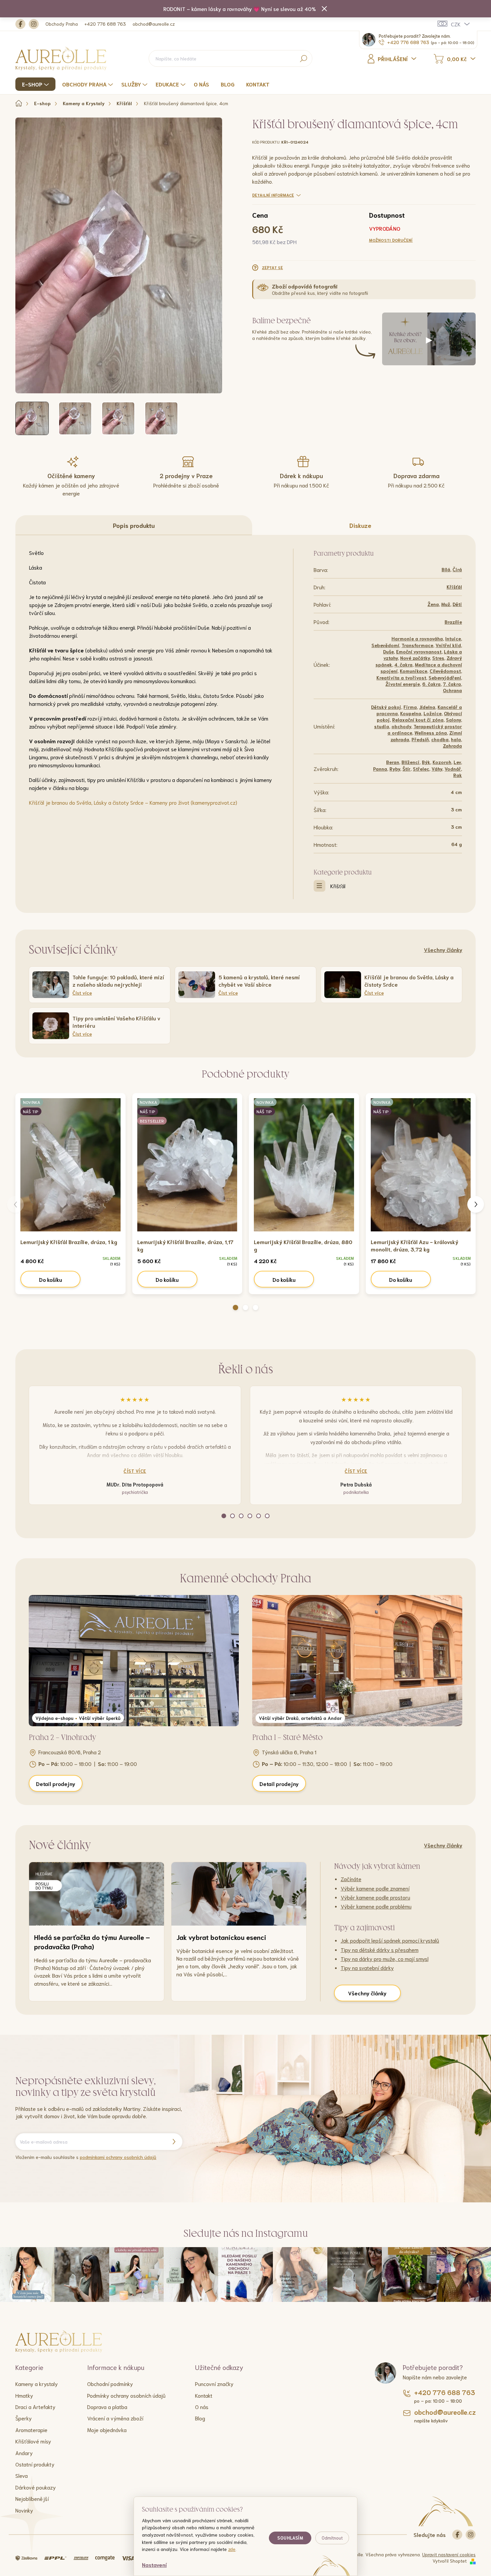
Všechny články (443, 949)
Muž (446, 604)
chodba (440, 739)
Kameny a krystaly (37, 2384)
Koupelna (411, 713)
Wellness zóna (431, 733)
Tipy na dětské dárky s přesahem (380, 1949)
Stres (438, 658)
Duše (388, 651)
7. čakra (452, 684)
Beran (393, 762)
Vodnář (453, 769)
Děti (457, 604)
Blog (200, 2418)
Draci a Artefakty (35, 2407)
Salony (453, 720)
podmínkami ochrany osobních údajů (118, 2157)
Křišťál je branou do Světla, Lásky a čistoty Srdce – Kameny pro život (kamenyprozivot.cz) (133, 802)
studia (382, 726)
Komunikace (414, 671)
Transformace (417, 645)
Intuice (453, 638)
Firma (410, 707)
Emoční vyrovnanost (419, 651)
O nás (202, 2407)
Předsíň (420, 739)
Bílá (446, 569)
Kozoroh (442, 762)
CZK (456, 24)
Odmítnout (332, 2538)
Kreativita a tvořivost (401, 677)
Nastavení (154, 2564)
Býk (426, 762)
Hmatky (24, 2395)
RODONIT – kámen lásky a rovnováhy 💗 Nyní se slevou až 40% (240, 9)
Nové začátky (415, 658)
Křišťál (454, 587)
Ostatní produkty (35, 2464)
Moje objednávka (107, 2430)
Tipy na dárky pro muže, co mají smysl (385, 1958)
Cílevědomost (445, 671)
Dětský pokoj (386, 707)
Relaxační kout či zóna (418, 720)
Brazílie (453, 622)
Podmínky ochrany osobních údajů (126, 2395)
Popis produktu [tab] (134, 525)
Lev (457, 762)
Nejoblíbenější (32, 2498)
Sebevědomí (385, 645)
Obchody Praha (62, 24)
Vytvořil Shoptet (450, 2561)
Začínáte (351, 1879)
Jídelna (427, 707)
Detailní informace (273, 195)
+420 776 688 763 (105, 24)
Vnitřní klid (448, 645)
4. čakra (403, 664)
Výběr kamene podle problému (376, 1906)
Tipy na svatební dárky (367, 1967)
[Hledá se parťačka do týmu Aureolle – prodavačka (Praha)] (97, 1894)
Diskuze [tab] (360, 525)
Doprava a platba (107, 2407)
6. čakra (431, 684)
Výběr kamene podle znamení (375, 1888)
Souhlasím (290, 2538)
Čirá (457, 569)
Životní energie (403, 684)
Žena (433, 604)
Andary (24, 2453)
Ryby (395, 769)
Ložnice (433, 713)
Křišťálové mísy (33, 2441)
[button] (235, 1308)
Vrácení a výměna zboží (115, 2418)
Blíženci (411, 762)
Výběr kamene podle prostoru (375, 1897)
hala (456, 739)
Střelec (421, 769)
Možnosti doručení (391, 240)
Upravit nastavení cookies (449, 2554)
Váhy (437, 769)
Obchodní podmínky (110, 2384)
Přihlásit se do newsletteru (174, 2142)
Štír (406, 769)
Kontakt (204, 2395)
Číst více (135, 1471)
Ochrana (452, 690)
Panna (380, 769)
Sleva (22, 2475)
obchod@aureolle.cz (154, 24)
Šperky (24, 2418)
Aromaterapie (31, 2430)
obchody (401, 726)
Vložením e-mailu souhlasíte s (86, 2157)
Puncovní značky (214, 2384)
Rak (458, 775)
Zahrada (452, 746)
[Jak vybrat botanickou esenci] (239, 1894)
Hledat (303, 58)
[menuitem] (36, 84)
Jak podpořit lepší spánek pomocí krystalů (390, 1940)
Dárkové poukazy (36, 2487)
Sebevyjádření (445, 677)
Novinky (24, 2510)
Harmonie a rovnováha (417, 638)
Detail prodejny (56, 1784)
